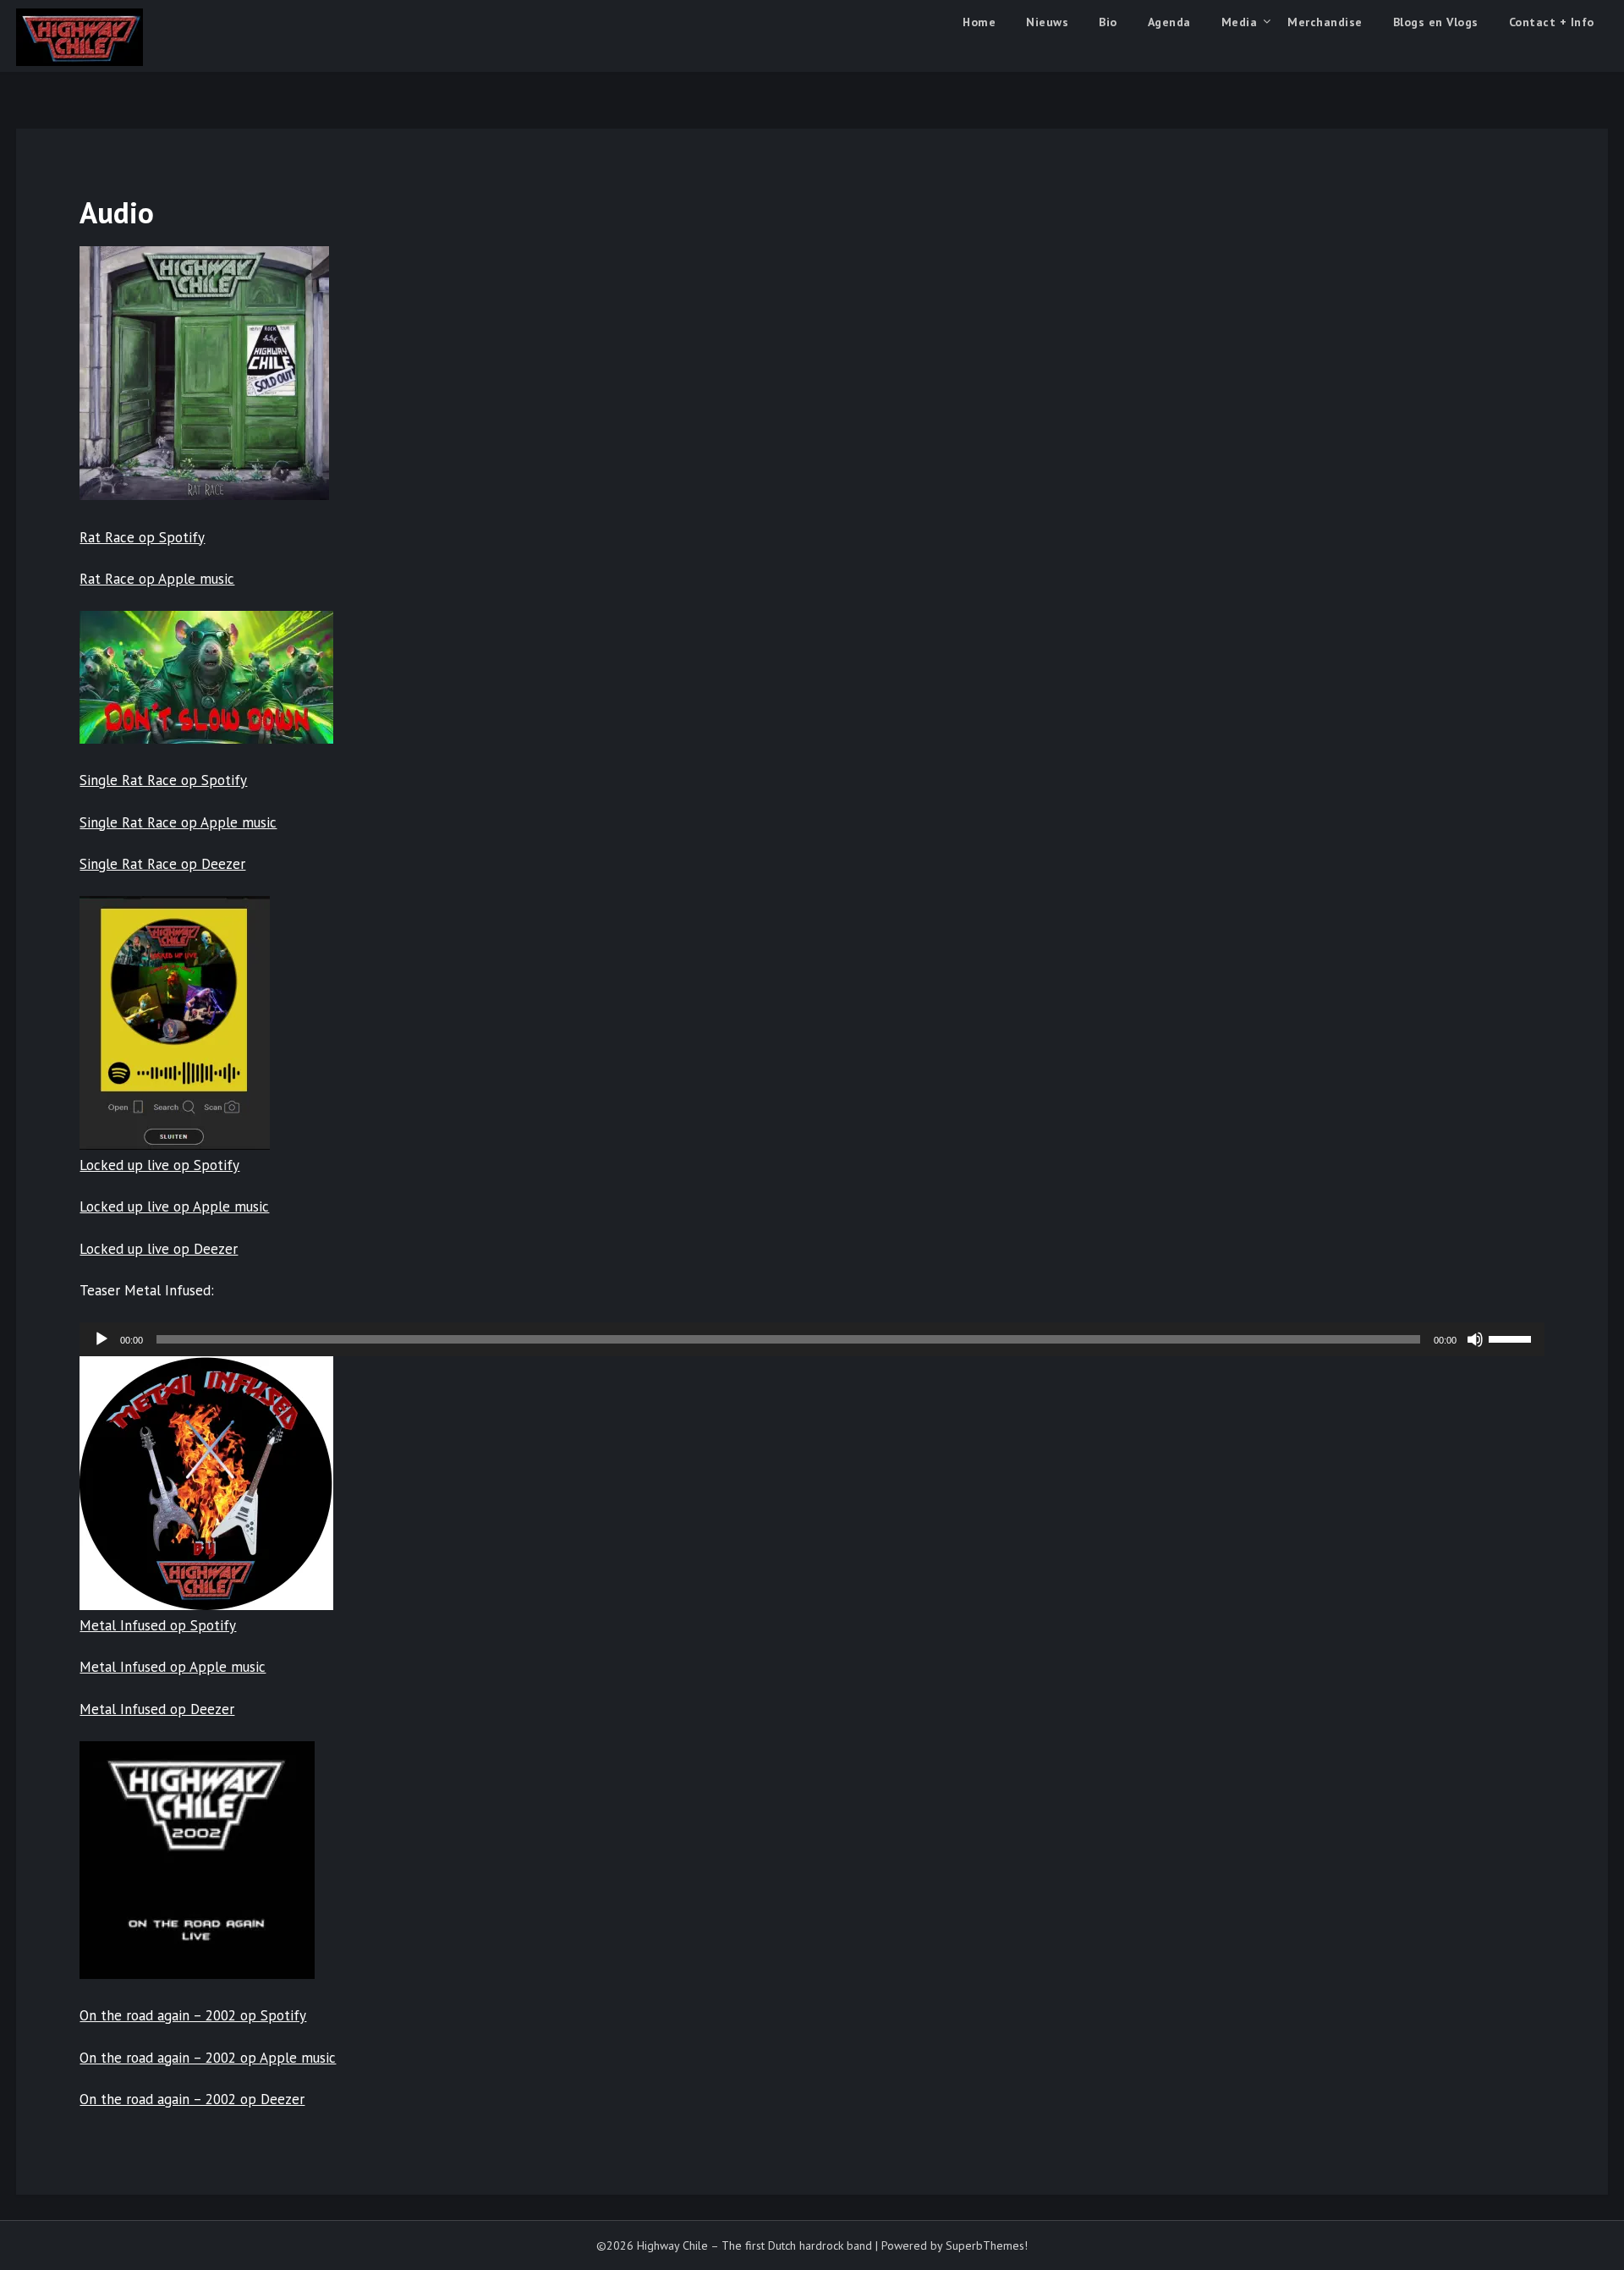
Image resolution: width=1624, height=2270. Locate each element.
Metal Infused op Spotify (158, 1625)
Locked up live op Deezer (159, 1249)
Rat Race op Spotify (142, 537)
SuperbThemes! (987, 2245)
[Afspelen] (101, 1339)
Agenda (1169, 22)
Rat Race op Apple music (157, 579)
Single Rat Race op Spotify (163, 780)
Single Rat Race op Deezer (162, 864)
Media (1240, 22)
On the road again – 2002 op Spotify (193, 2015)
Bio (1108, 22)
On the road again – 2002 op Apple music (208, 2058)
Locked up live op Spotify (159, 1165)
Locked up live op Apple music (174, 1206)
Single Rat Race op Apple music (178, 822)
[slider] (1512, 1338)
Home (979, 22)
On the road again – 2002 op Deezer (192, 2099)
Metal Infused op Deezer (157, 1709)
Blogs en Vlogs (1436, 22)
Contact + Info (1552, 22)
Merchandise (1325, 22)
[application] (812, 1339)
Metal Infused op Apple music (173, 1667)
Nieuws (1047, 22)
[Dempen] (1475, 1339)
